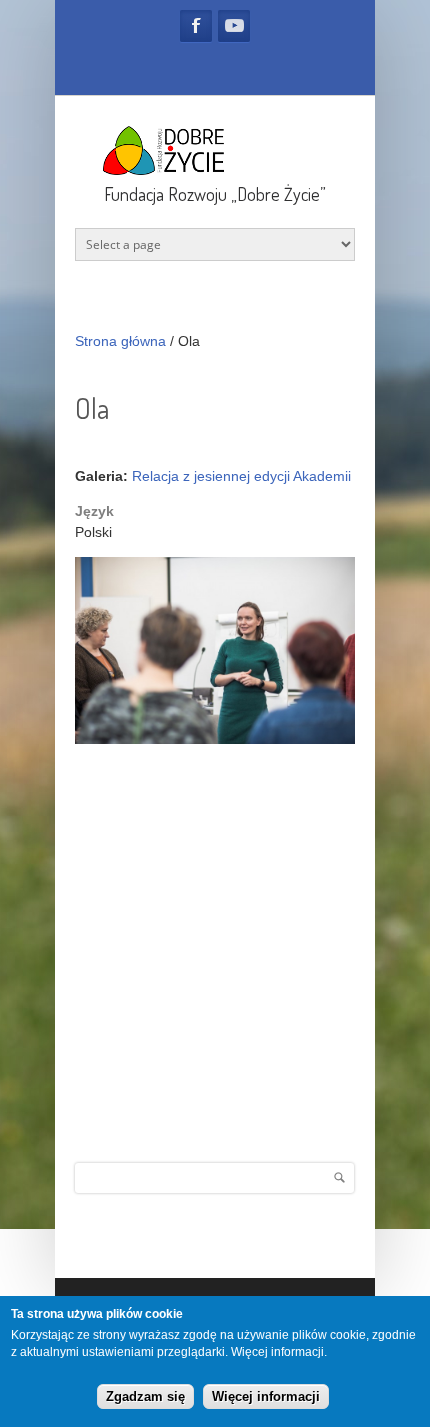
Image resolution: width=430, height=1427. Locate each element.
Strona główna (120, 341)
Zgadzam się (145, 1396)
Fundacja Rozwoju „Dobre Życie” (215, 194)
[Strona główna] (215, 170)
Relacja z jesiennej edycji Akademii (241, 476)
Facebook (196, 26)
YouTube (234, 26)
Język (94, 511)
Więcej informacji (277, 1352)
